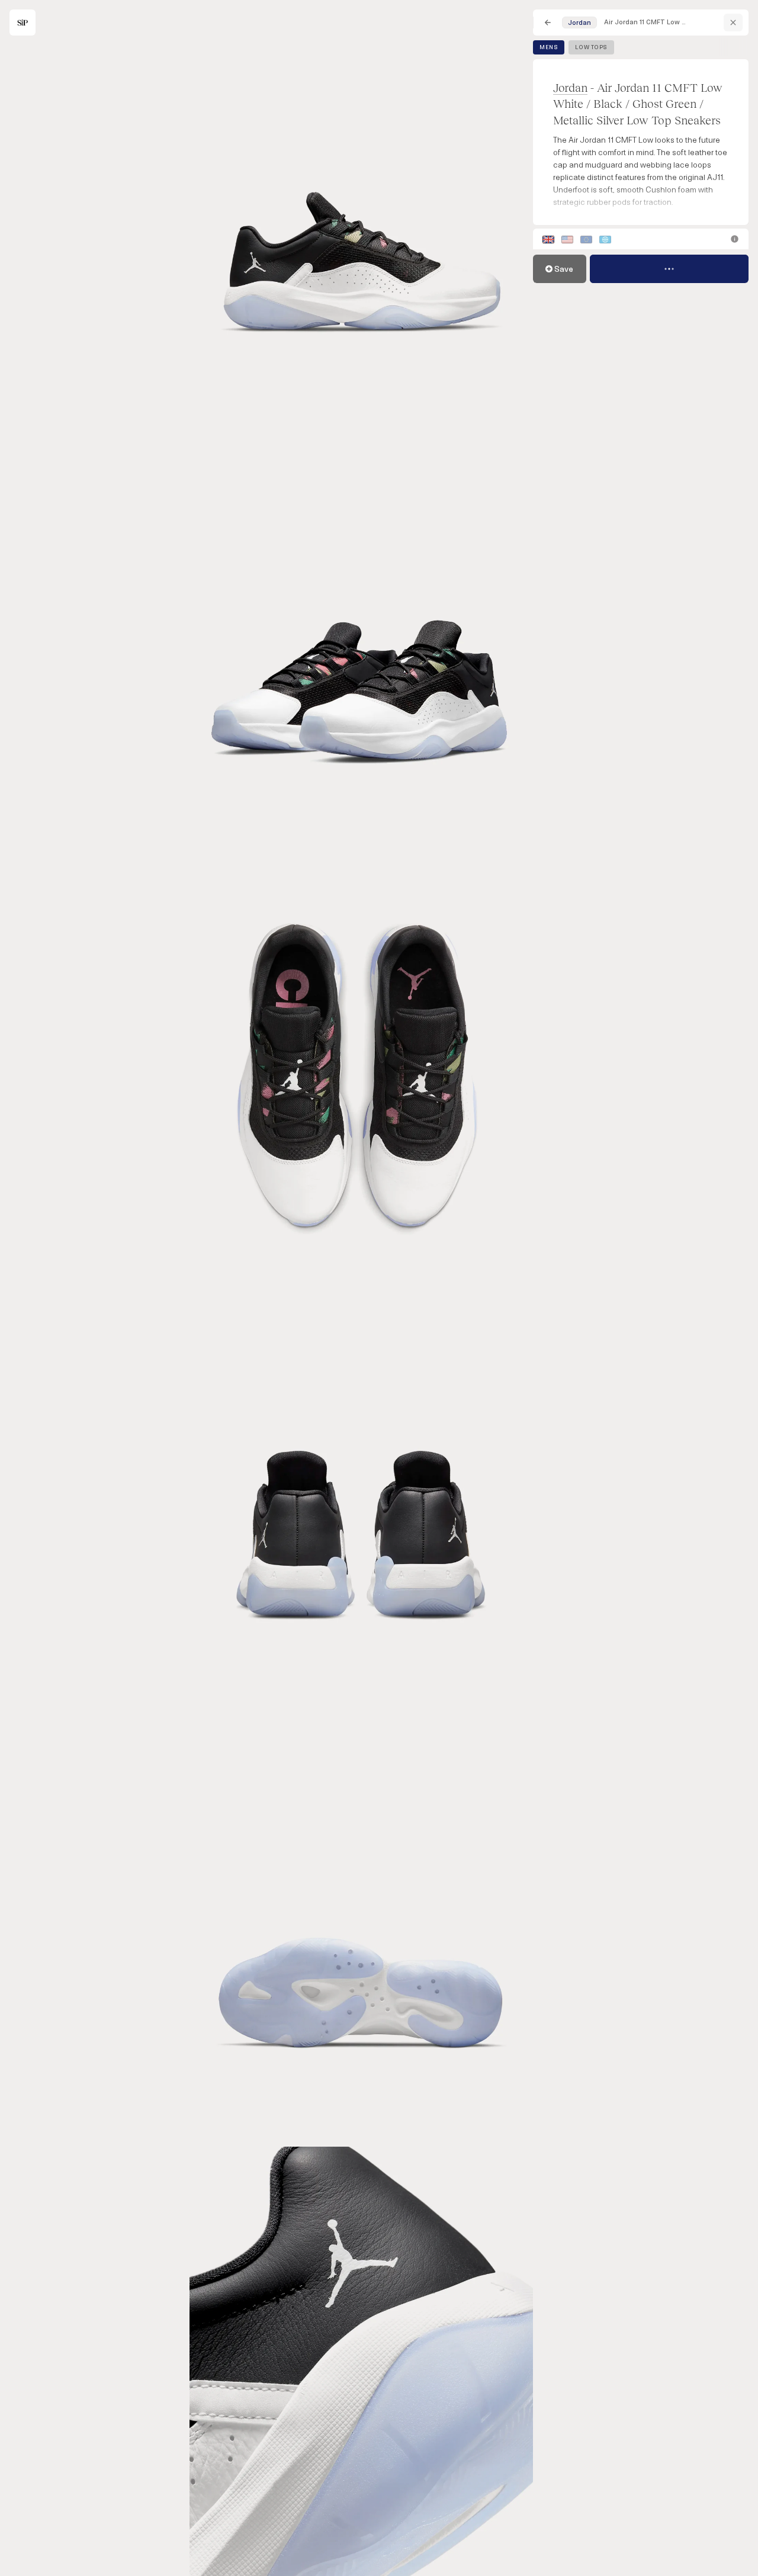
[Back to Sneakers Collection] (548, 23)
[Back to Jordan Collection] (733, 23)
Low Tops (591, 47)
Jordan (570, 87)
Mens (549, 47)
